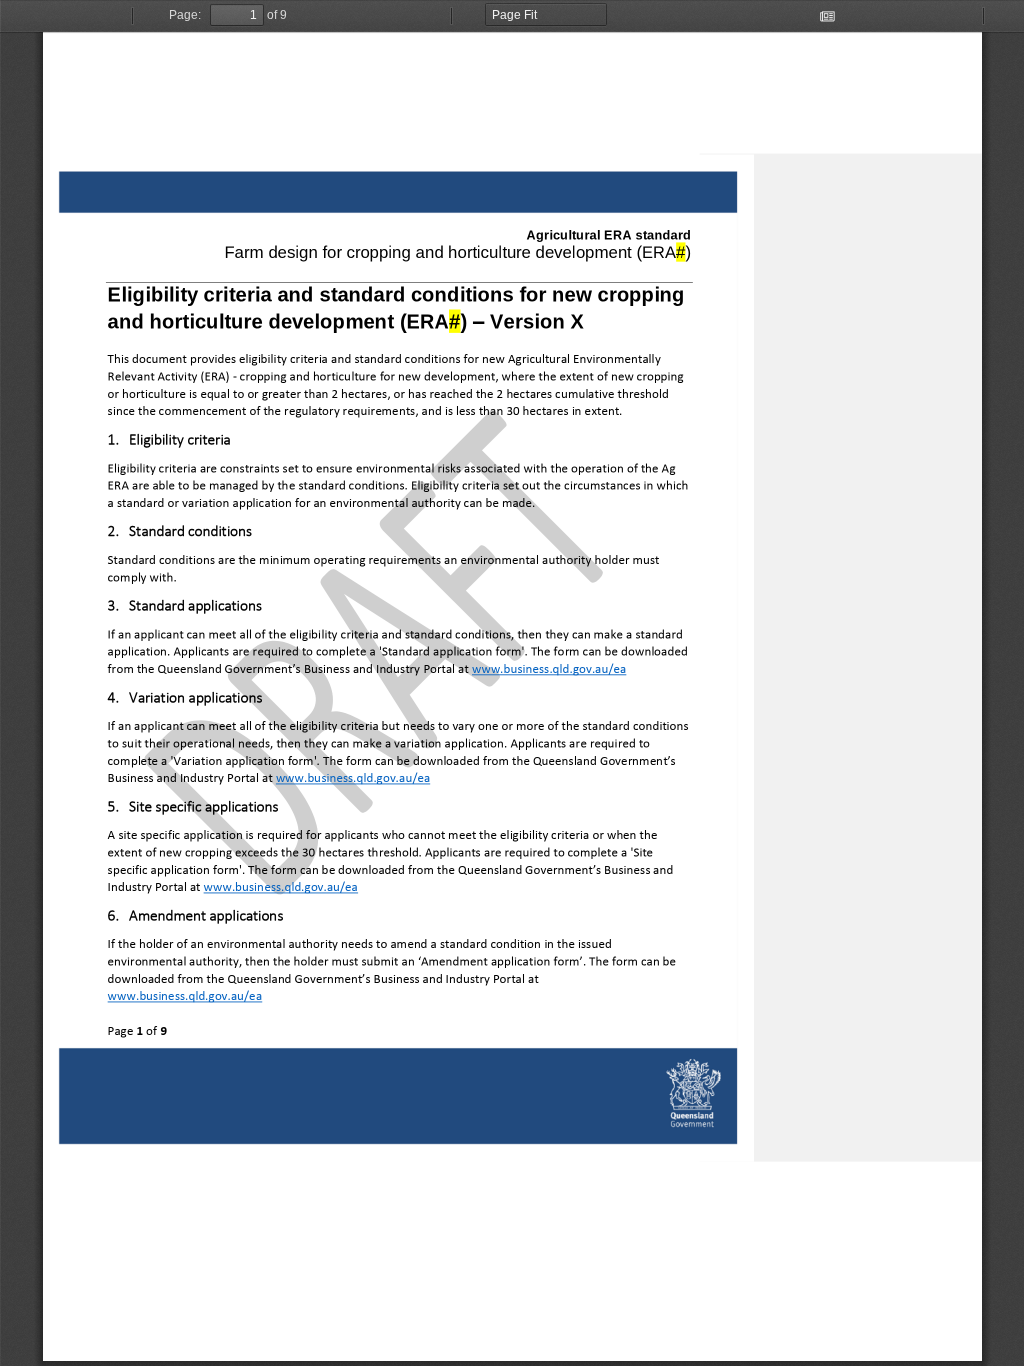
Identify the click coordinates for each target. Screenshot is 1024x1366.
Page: (185, 15)
